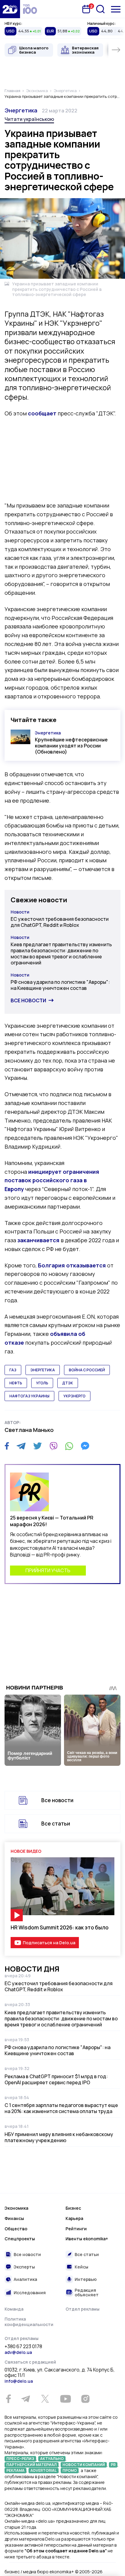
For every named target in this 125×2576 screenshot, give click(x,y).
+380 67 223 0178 (23, 2347)
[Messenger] (85, 1446)
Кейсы (81, 2267)
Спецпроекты (20, 2239)
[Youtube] (65, 2399)
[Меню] (116, 9)
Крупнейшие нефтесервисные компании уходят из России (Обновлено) (71, 746)
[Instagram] (85, 2399)
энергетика (43, 1370)
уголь (42, 1383)
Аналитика (25, 2279)
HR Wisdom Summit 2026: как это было (60, 1927)
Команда (14, 2309)
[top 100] (30, 9)
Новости (20, 912)
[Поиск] (100, 9)
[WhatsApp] (69, 1446)
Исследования (30, 2293)
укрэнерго (74, 1396)
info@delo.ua (19, 2381)
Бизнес (73, 2208)
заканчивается (38, 1240)
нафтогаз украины (29, 1396)
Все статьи (56, 1824)
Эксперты (24, 2267)
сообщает (42, 413)
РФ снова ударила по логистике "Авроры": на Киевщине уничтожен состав (60, 985)
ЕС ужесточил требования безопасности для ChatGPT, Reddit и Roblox (60, 922)
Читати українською (29, 119)
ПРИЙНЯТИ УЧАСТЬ (48, 1570)
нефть (16, 1383)
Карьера (74, 2218)
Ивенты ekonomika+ (87, 2239)
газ (13, 1370)
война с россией (87, 1370)
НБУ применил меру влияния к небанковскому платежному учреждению (59, 2137)
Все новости (28, 1000)
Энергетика (21, 110)
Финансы (14, 2218)
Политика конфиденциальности (29, 2322)
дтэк (68, 1383)
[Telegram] (21, 1446)
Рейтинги (76, 2229)
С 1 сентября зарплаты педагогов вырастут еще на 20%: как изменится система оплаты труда (61, 2108)
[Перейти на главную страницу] (10, 9)
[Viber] (53, 1446)
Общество (16, 2229)
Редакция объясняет (87, 2293)
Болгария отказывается (72, 1265)
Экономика (16, 2208)
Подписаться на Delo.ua (49, 1943)
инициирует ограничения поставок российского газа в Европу (52, 1180)
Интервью (86, 2279)
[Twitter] (37, 1446)
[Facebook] (7, 1446)
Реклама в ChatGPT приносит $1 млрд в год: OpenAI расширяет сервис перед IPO (56, 2079)
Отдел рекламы (83, 2309)
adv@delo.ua (18, 2352)
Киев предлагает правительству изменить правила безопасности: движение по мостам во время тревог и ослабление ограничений (61, 954)
